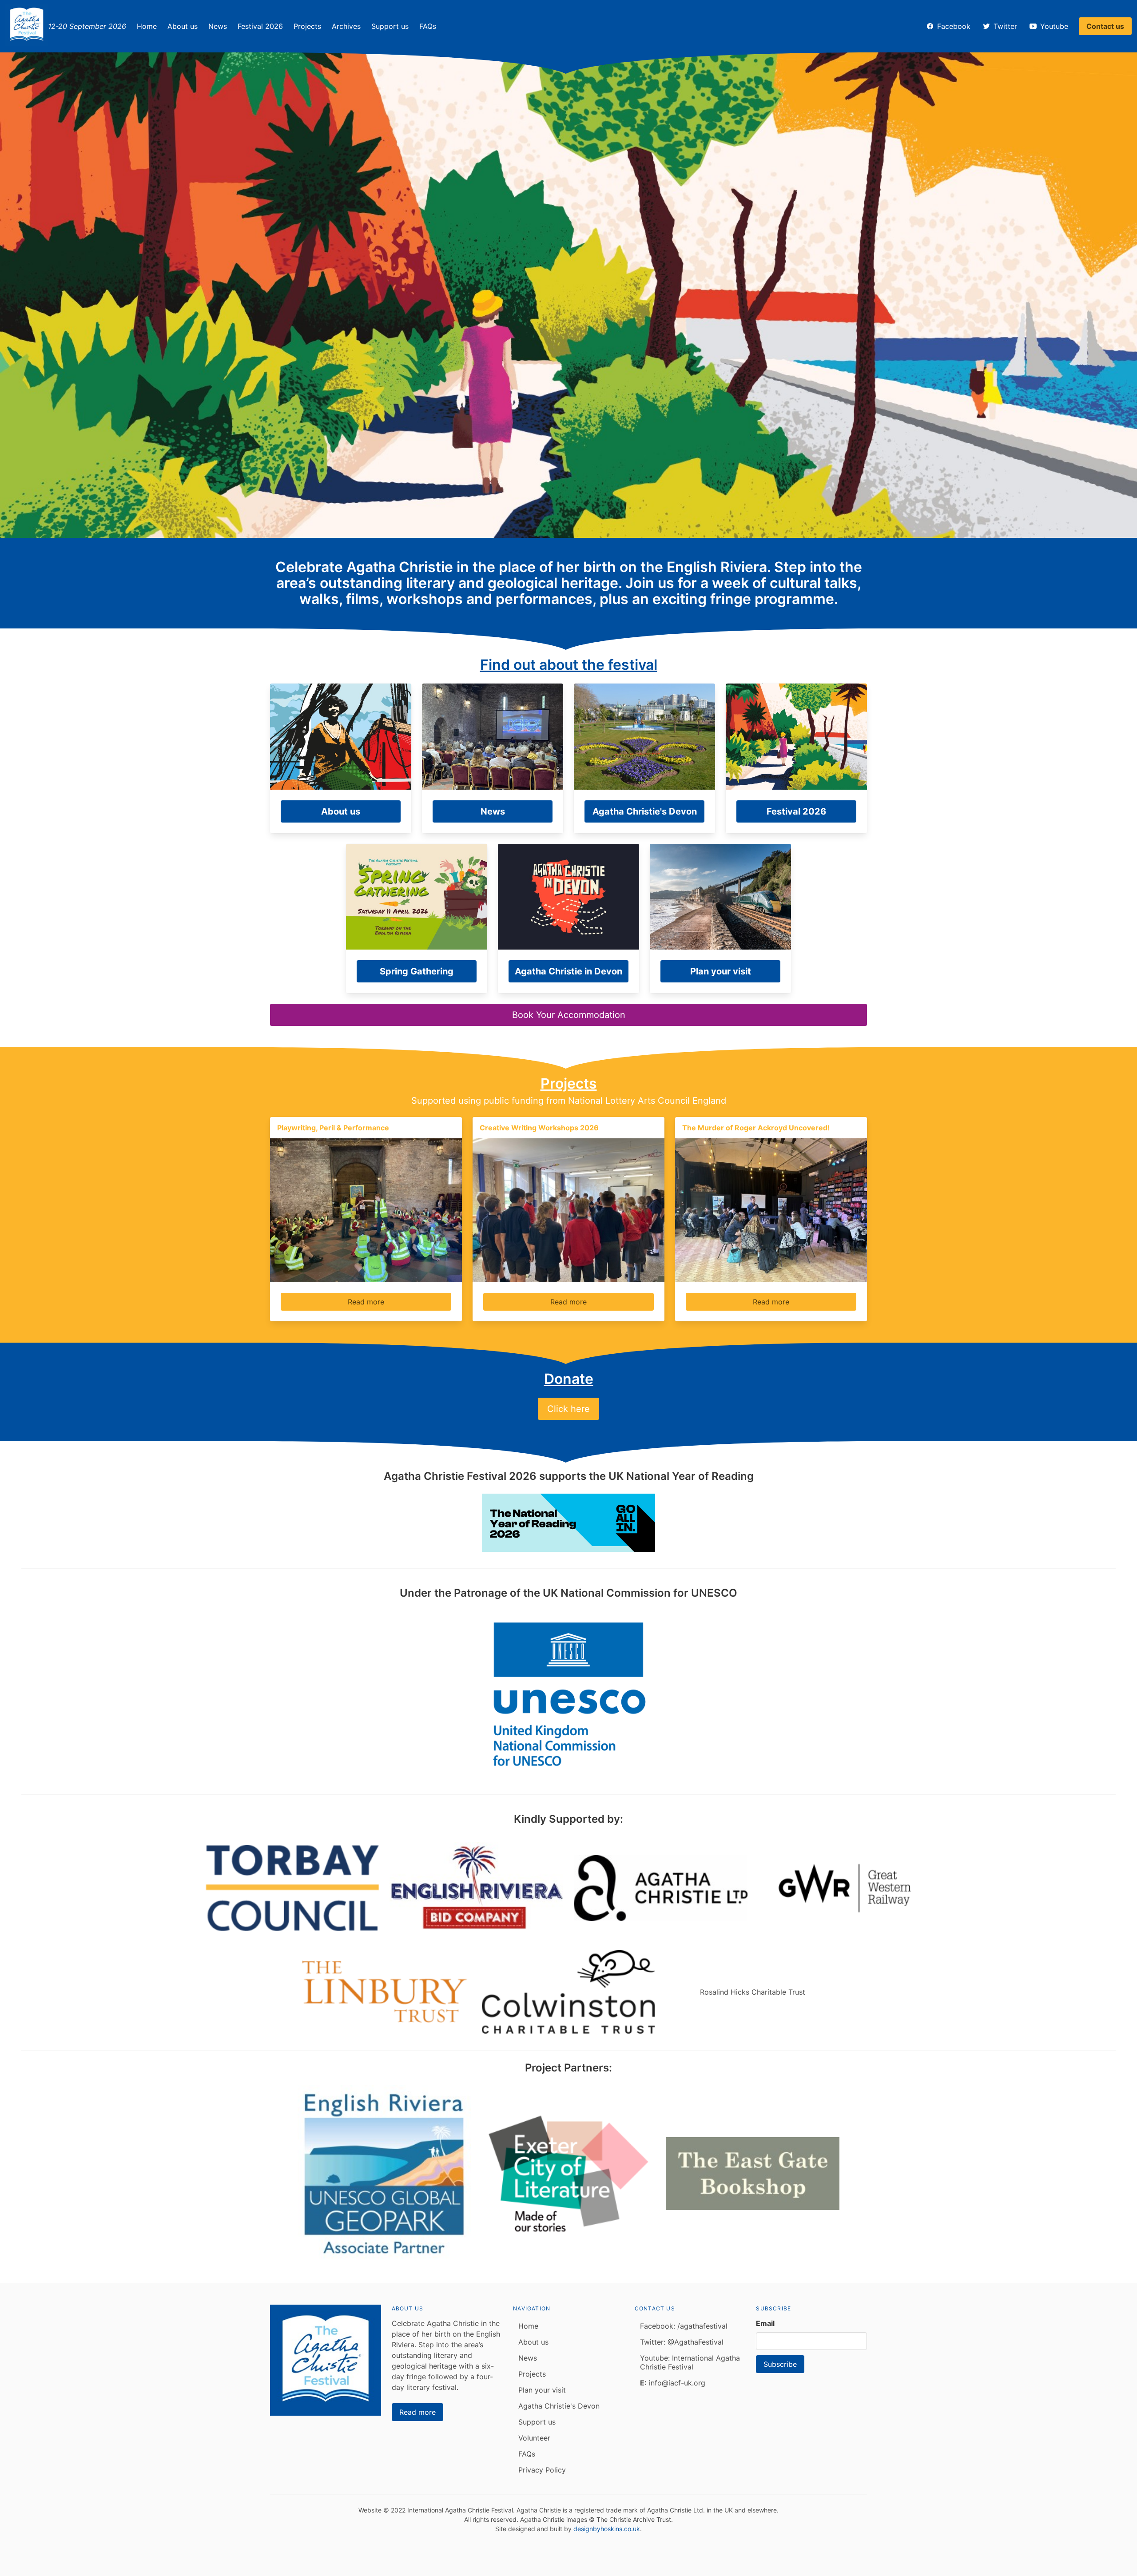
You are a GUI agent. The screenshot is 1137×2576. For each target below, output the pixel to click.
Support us (390, 26)
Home (147, 26)
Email (765, 2323)
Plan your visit (542, 2390)
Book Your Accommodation (569, 1015)
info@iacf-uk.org (673, 2383)
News (218, 26)
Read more (366, 1302)
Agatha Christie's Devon (559, 2406)
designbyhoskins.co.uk (607, 2529)
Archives (346, 26)
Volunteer (534, 2438)
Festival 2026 (260, 26)
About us (183, 26)
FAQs (428, 26)
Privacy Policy (542, 2470)
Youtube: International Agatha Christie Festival (690, 2362)
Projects (307, 26)
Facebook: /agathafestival (684, 2326)
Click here (568, 1409)
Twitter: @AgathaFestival (682, 2342)
